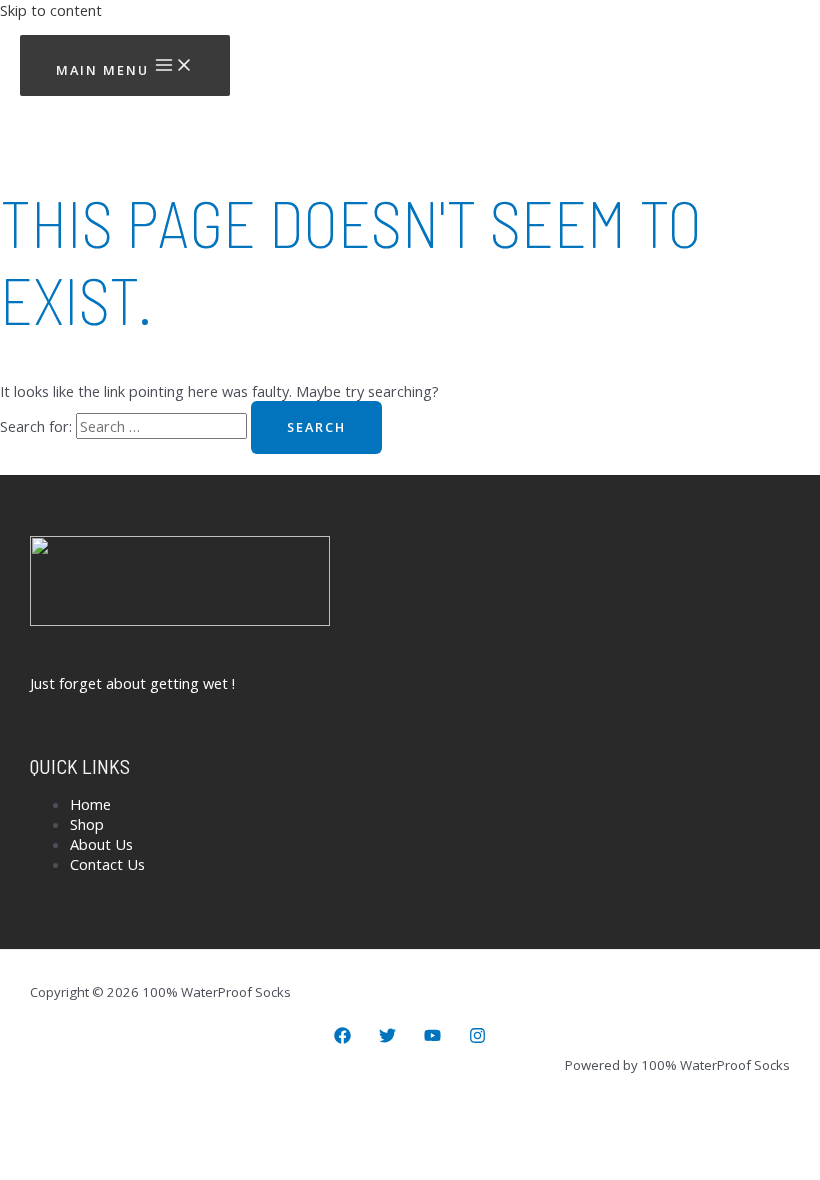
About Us (101, 844)
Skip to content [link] (51, 10)
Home (90, 804)
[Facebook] (342, 1038)
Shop (87, 824)
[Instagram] (477, 1038)
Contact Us (107, 864)
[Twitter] (387, 1038)
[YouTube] (432, 1038)
